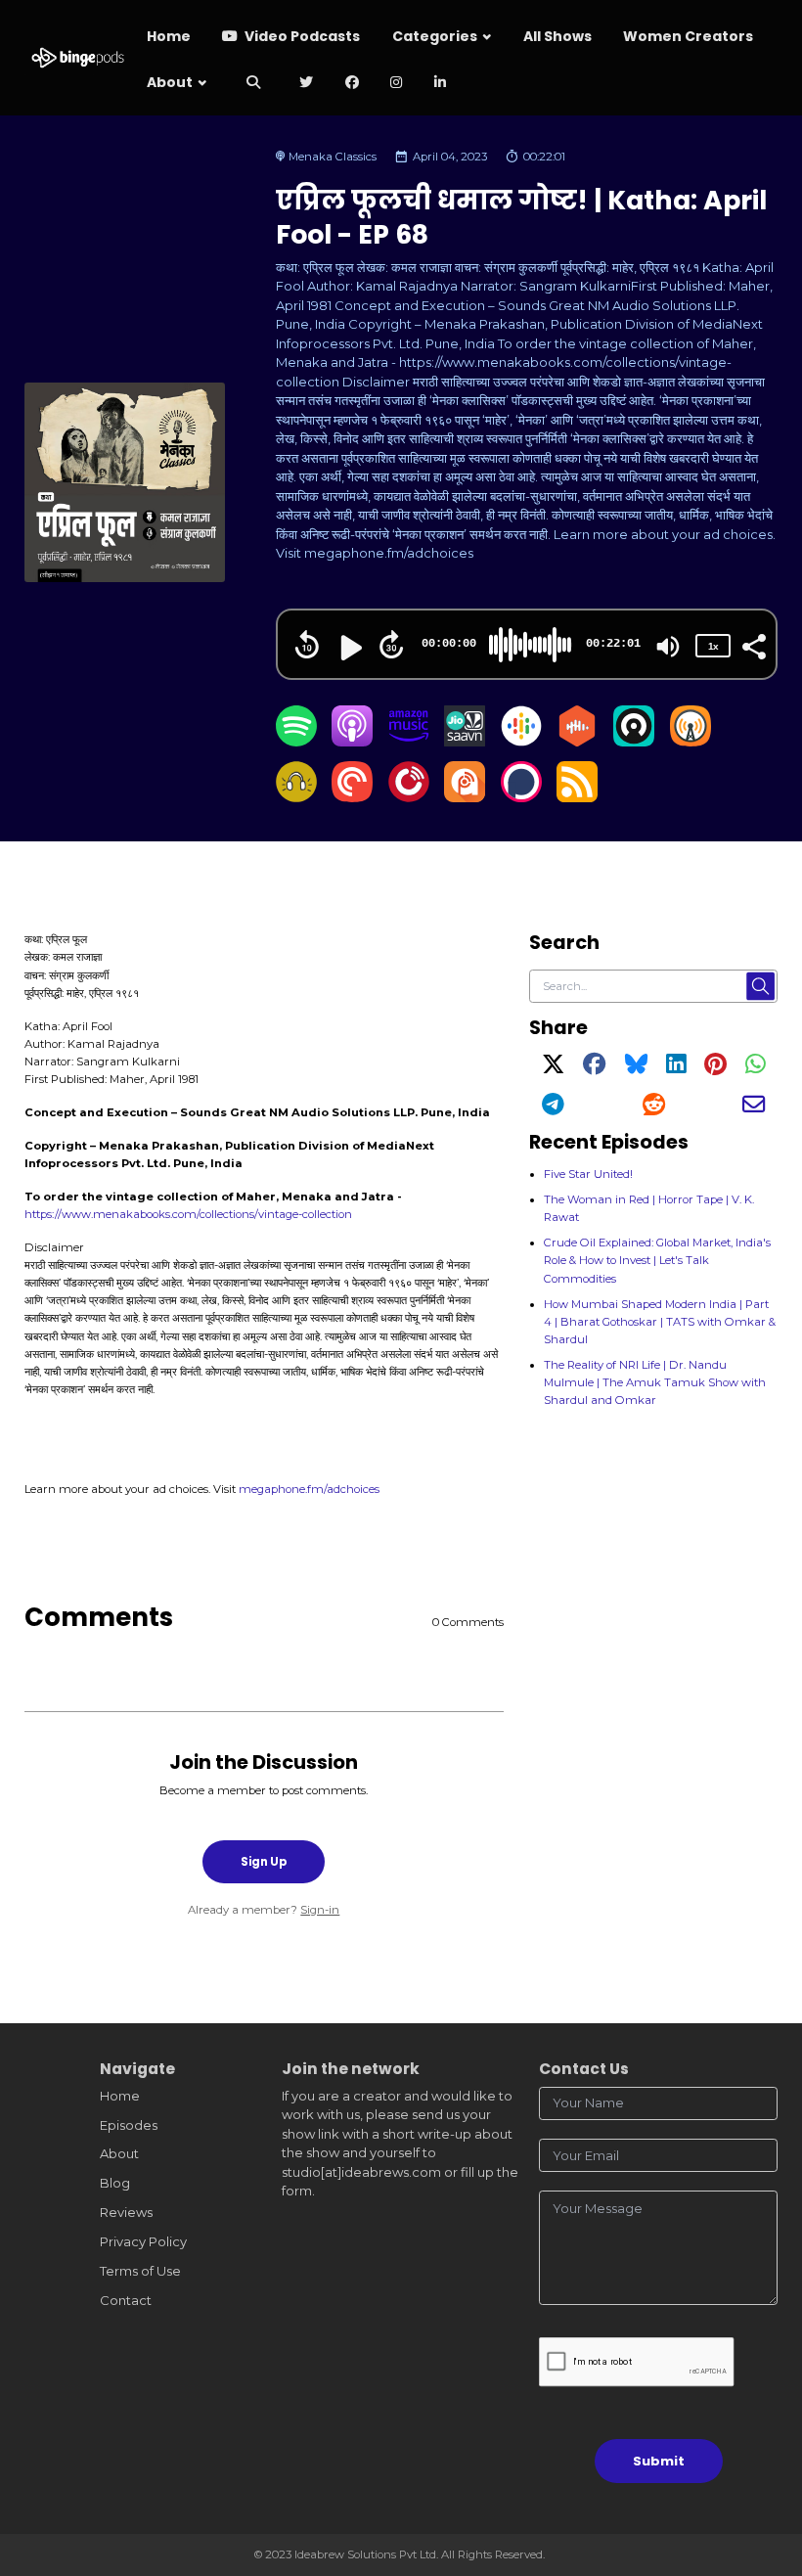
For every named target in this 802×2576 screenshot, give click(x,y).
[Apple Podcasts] (352, 742)
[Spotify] (296, 742)
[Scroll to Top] (764, 2474)
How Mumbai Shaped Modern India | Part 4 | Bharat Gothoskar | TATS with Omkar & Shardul (660, 1322)
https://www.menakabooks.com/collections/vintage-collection (188, 1214)
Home (169, 36)
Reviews (126, 2212)
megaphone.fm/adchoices (309, 1489)
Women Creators (688, 36)
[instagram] (397, 84)
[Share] (753, 645)
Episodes (129, 2125)
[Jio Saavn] (465, 742)
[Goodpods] (296, 797)
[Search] (253, 84)
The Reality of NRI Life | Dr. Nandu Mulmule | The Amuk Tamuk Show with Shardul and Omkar (655, 1382)
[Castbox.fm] (577, 742)
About (170, 82)
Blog (115, 2183)
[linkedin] (441, 84)
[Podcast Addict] (465, 797)
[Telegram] (553, 1108)
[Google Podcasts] (521, 742)
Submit (659, 2461)
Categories (435, 36)
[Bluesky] (636, 1068)
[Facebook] (594, 1068)
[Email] (754, 1108)
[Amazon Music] (409, 742)
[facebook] (353, 84)
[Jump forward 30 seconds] (391, 645)
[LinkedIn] (676, 1068)
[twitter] (307, 84)
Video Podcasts (301, 36)
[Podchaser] (521, 797)
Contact (126, 2300)
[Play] (349, 648)
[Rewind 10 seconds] (307, 645)
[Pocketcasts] (352, 797)
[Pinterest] (715, 1068)
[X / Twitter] (553, 1068)
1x (713, 646)
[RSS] (577, 797)
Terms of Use (140, 2271)
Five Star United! (588, 1174)
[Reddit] (654, 1108)
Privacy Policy (143, 2241)
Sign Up (264, 1862)
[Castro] (634, 742)
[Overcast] (691, 742)
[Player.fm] (409, 797)
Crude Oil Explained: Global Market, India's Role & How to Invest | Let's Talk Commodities (657, 1260)
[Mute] (668, 647)
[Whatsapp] (755, 1068)
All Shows (557, 36)
